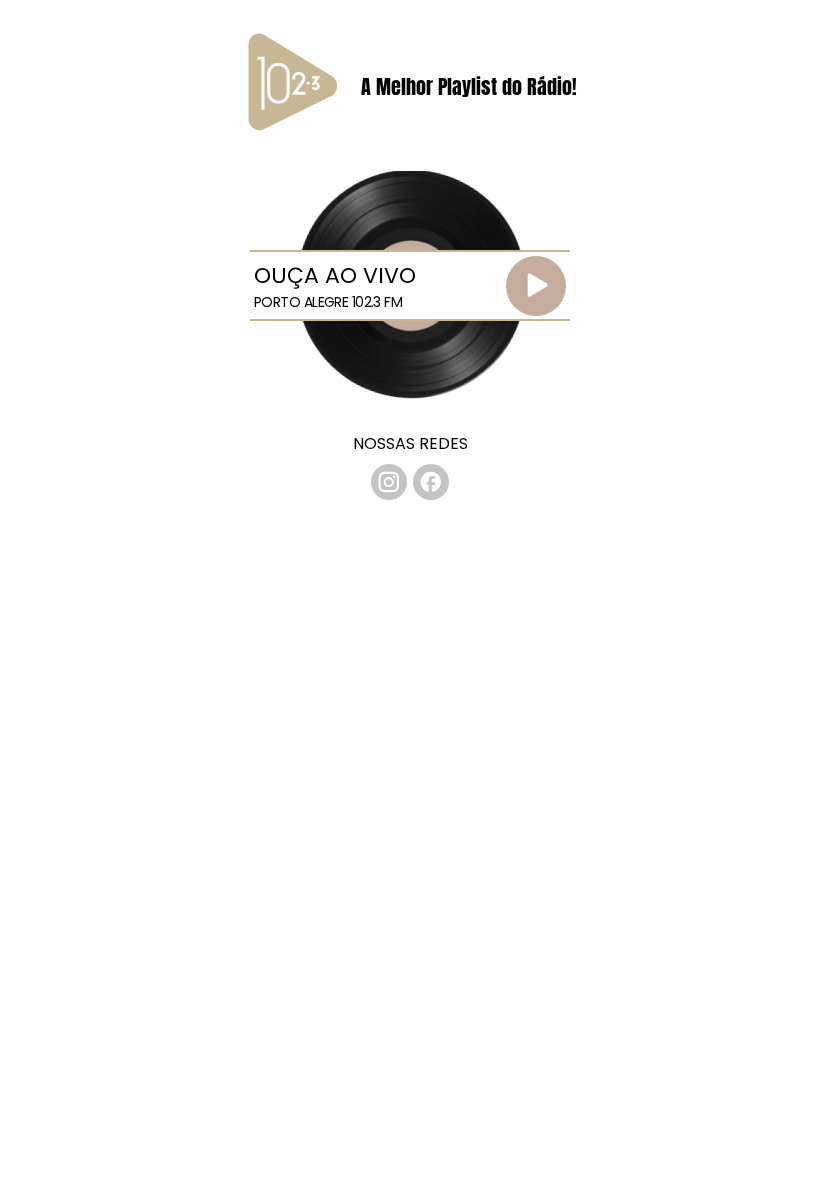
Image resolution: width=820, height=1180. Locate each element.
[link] (389, 482)
